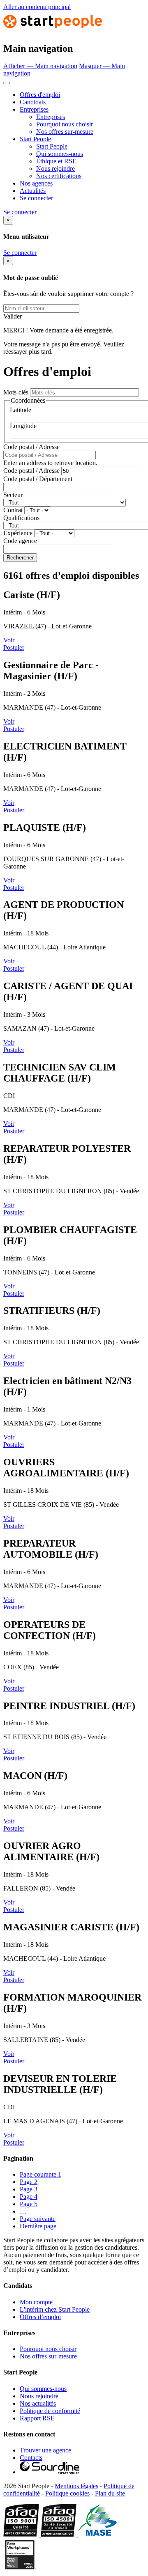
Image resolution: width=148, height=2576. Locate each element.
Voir (9, 640)
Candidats (33, 102)
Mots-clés (16, 392)
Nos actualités (38, 2403)
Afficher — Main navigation (40, 66)
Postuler (14, 647)
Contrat (13, 510)
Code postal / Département (38, 479)
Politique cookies (67, 2493)
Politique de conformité (50, 2411)
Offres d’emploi (40, 2317)
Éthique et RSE (56, 161)
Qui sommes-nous (60, 154)
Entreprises (34, 109)
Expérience (18, 533)
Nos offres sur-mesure (65, 132)
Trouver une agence (45, 2450)
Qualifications (21, 518)
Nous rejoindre (55, 168)
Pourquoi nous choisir (65, 124)
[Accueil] (53, 31)
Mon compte (36, 2302)
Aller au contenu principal (37, 7)
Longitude (23, 426)
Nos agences (36, 183)
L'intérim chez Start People (55, 2309)
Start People (35, 139)
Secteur (13, 495)
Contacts (31, 2458)
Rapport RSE (37, 2418)
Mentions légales (76, 2486)
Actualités (33, 191)
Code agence (20, 541)
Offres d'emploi (40, 95)
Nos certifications (59, 176)
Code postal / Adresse (31, 447)
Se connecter (36, 198)
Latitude (21, 410)
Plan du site (110, 2493)
